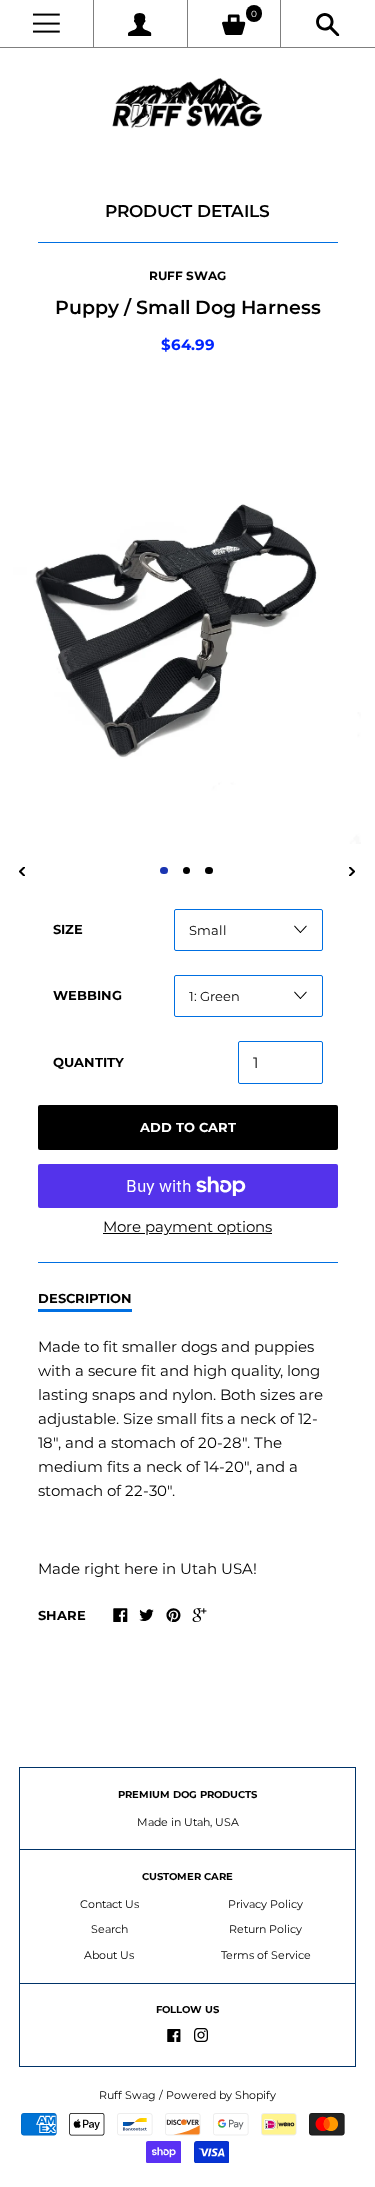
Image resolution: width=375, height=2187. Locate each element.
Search (109, 1929)
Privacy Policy (265, 1904)
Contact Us (109, 1904)
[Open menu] (46, 23)
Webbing (87, 995)
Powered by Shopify (221, 2095)
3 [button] (209, 871)
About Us (109, 1955)
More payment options (187, 1226)
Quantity (88, 1062)
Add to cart (188, 1127)
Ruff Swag (187, 275)
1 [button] (164, 871)
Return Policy (265, 1929)
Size (68, 929)
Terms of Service (266, 1955)
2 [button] (187, 871)
